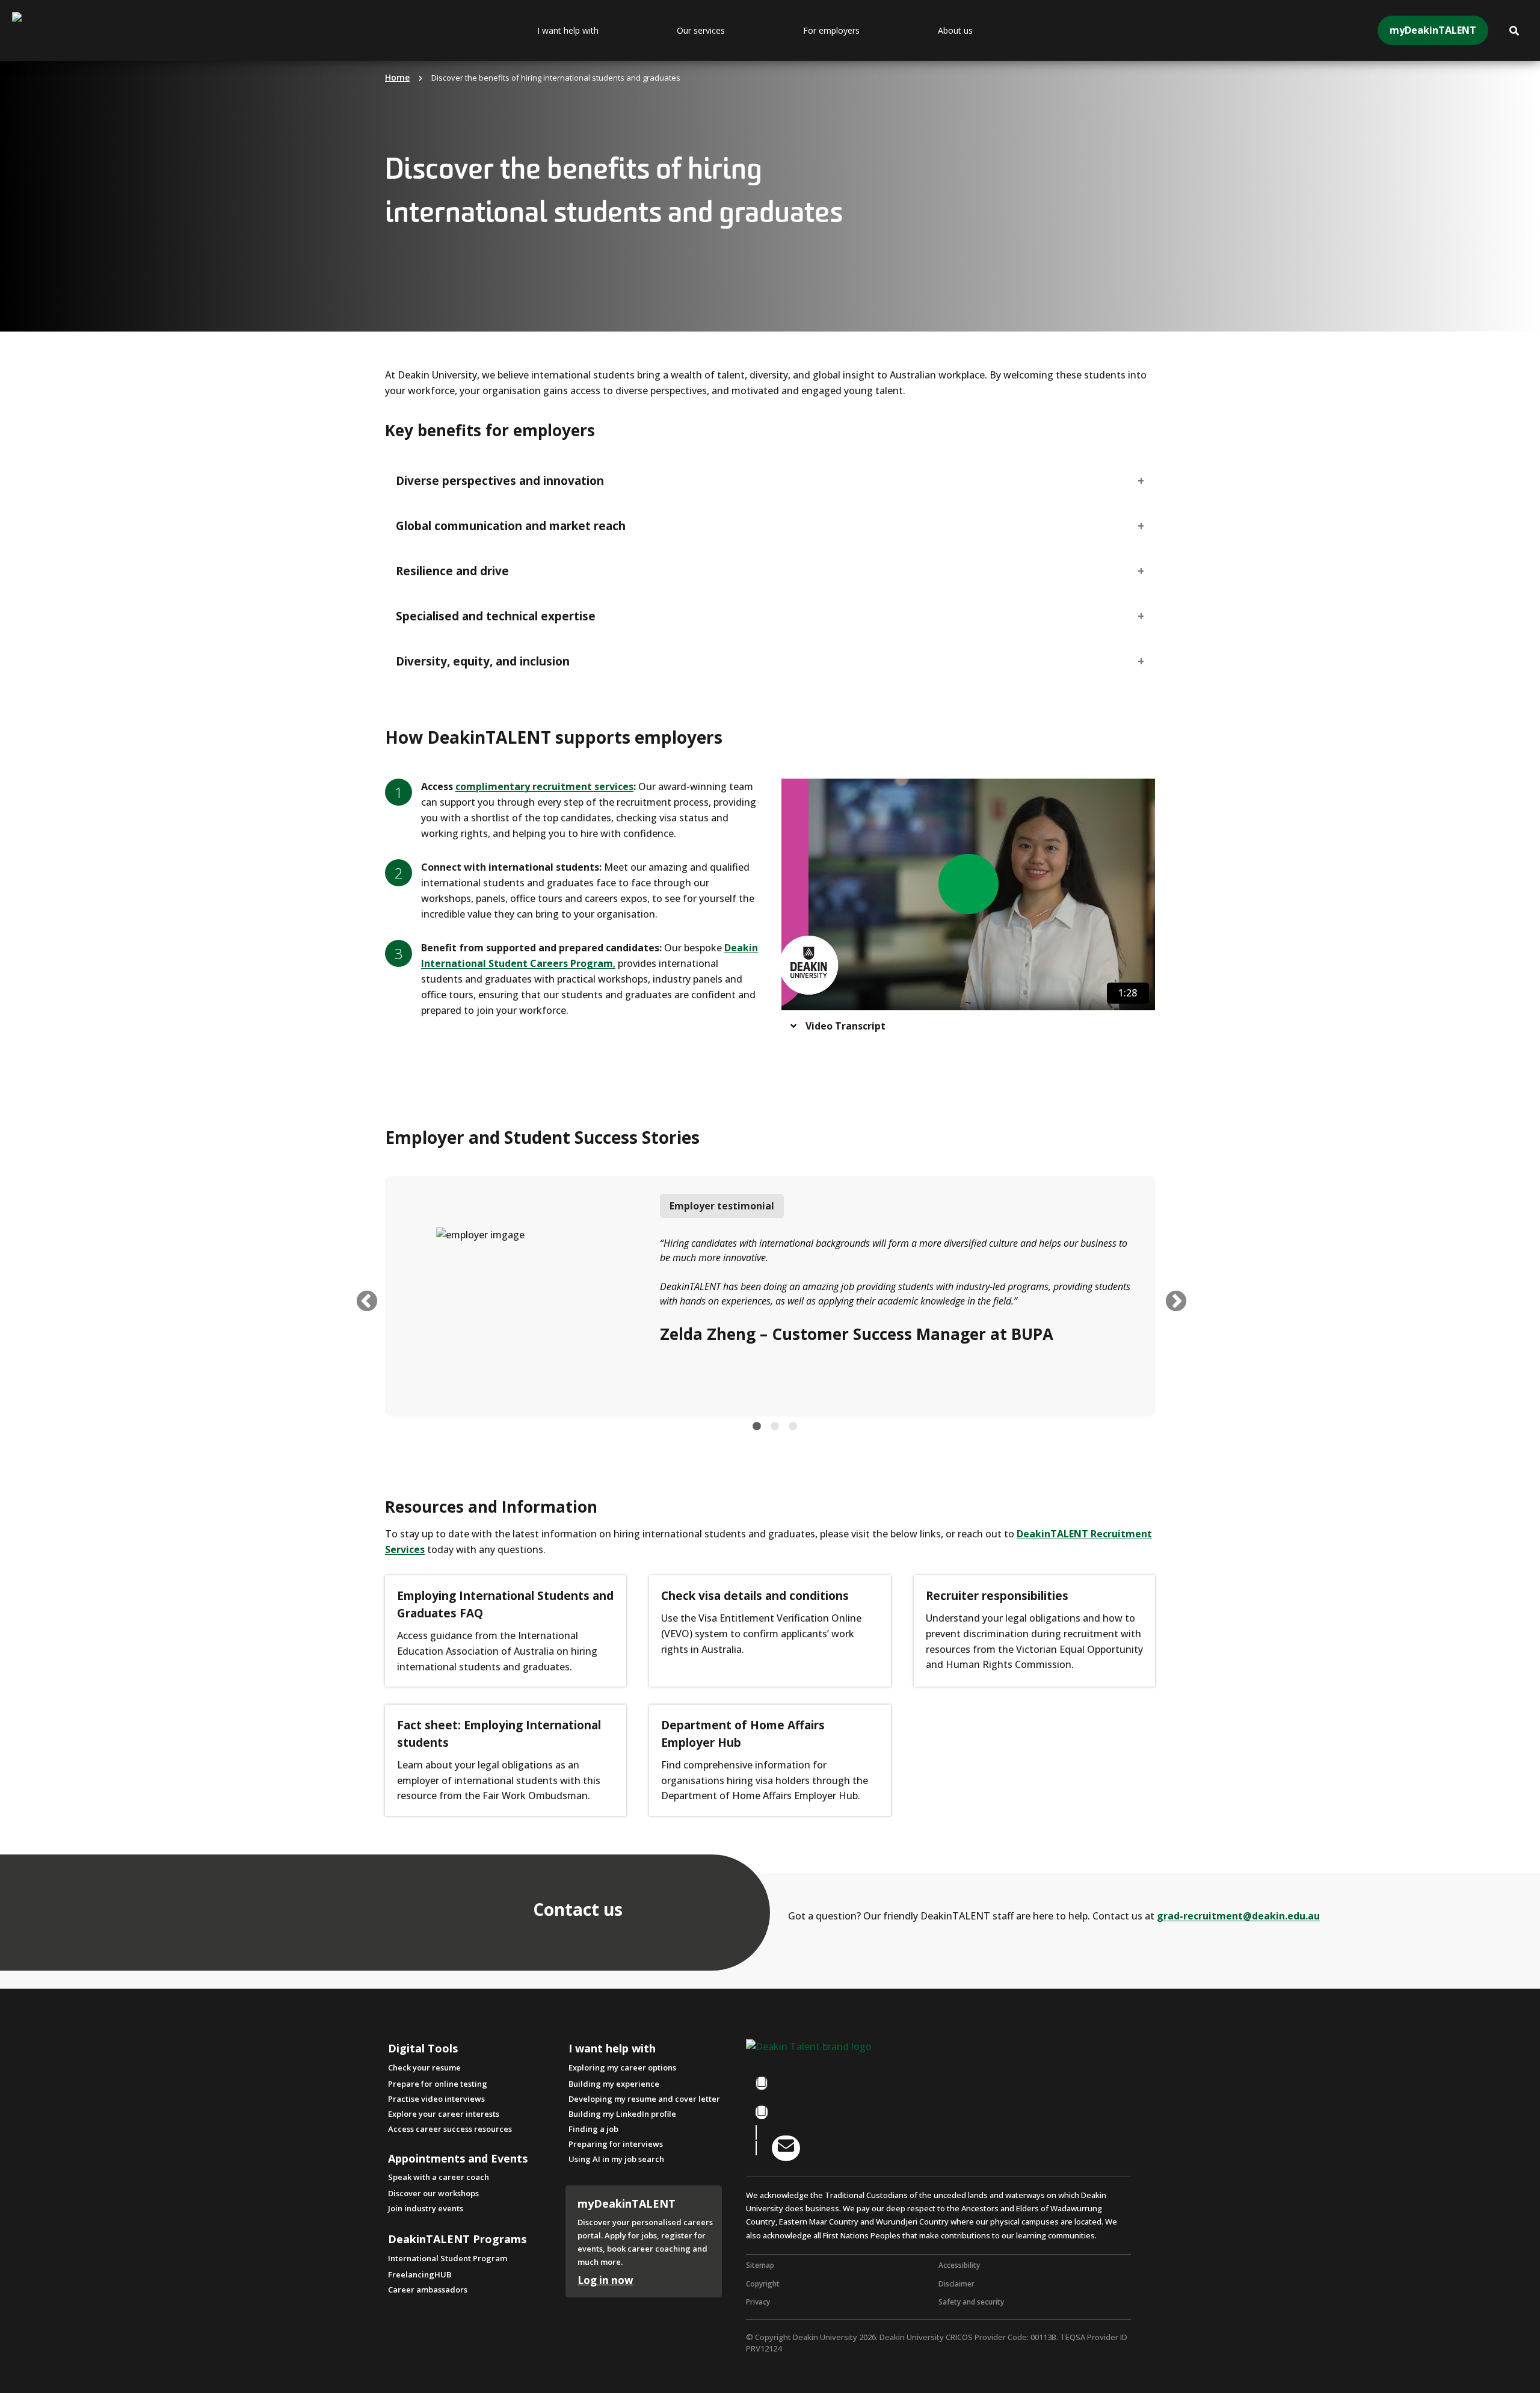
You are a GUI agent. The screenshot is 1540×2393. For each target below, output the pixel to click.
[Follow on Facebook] (762, 2083)
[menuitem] (598, 31)
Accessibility (959, 2265)
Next (1170, 1296)
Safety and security (971, 2302)
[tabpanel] (770, 1296)
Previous (361, 1296)
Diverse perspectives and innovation (500, 481)
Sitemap (760, 2265)
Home (397, 77)
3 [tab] (793, 1427)
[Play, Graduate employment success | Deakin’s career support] (969, 884)
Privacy (758, 2302)
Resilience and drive (452, 571)
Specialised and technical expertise (496, 616)
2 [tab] (775, 1427)
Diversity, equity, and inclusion (483, 661)
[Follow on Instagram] (762, 2112)
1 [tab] (757, 1427)
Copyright (763, 2284)
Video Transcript (845, 1026)
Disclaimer (956, 2284)
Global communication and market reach (511, 526)
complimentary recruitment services (544, 786)
